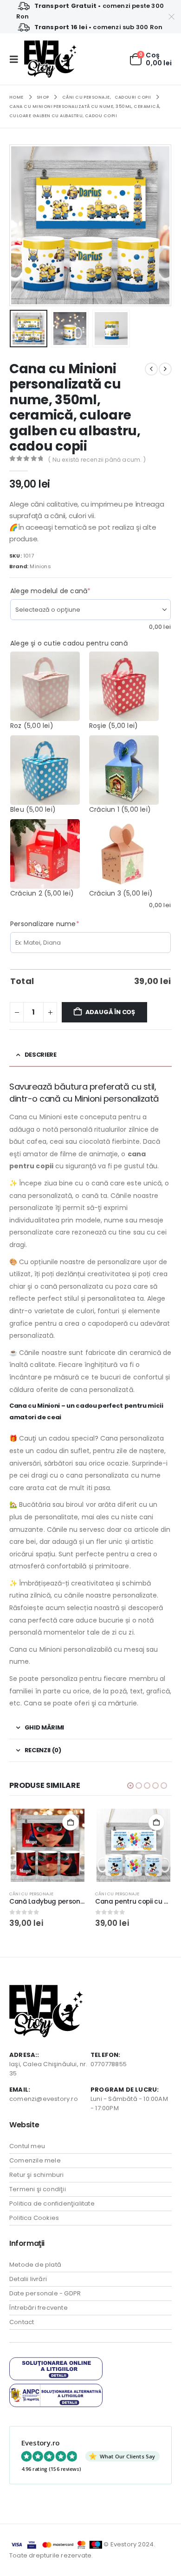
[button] (17, 59)
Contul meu (27, 2146)
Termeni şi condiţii (38, 2189)
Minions (40, 566)
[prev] (151, 369)
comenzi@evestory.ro (44, 2099)
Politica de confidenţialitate (52, 2203)
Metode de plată (35, 2265)
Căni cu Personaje (31, 1894)
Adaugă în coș (110, 1012)
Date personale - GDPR (45, 2293)
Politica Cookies (34, 2218)
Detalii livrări (28, 2279)
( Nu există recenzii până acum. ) (97, 460)
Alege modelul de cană (67, 591)
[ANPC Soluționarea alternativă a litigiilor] (56, 2395)
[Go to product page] (47, 1845)
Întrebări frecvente (39, 2308)
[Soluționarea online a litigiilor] (56, 2368)
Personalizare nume (62, 924)
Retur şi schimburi (37, 2175)
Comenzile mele (35, 2160)
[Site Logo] (50, 59)
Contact (22, 2322)
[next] (165, 369)
